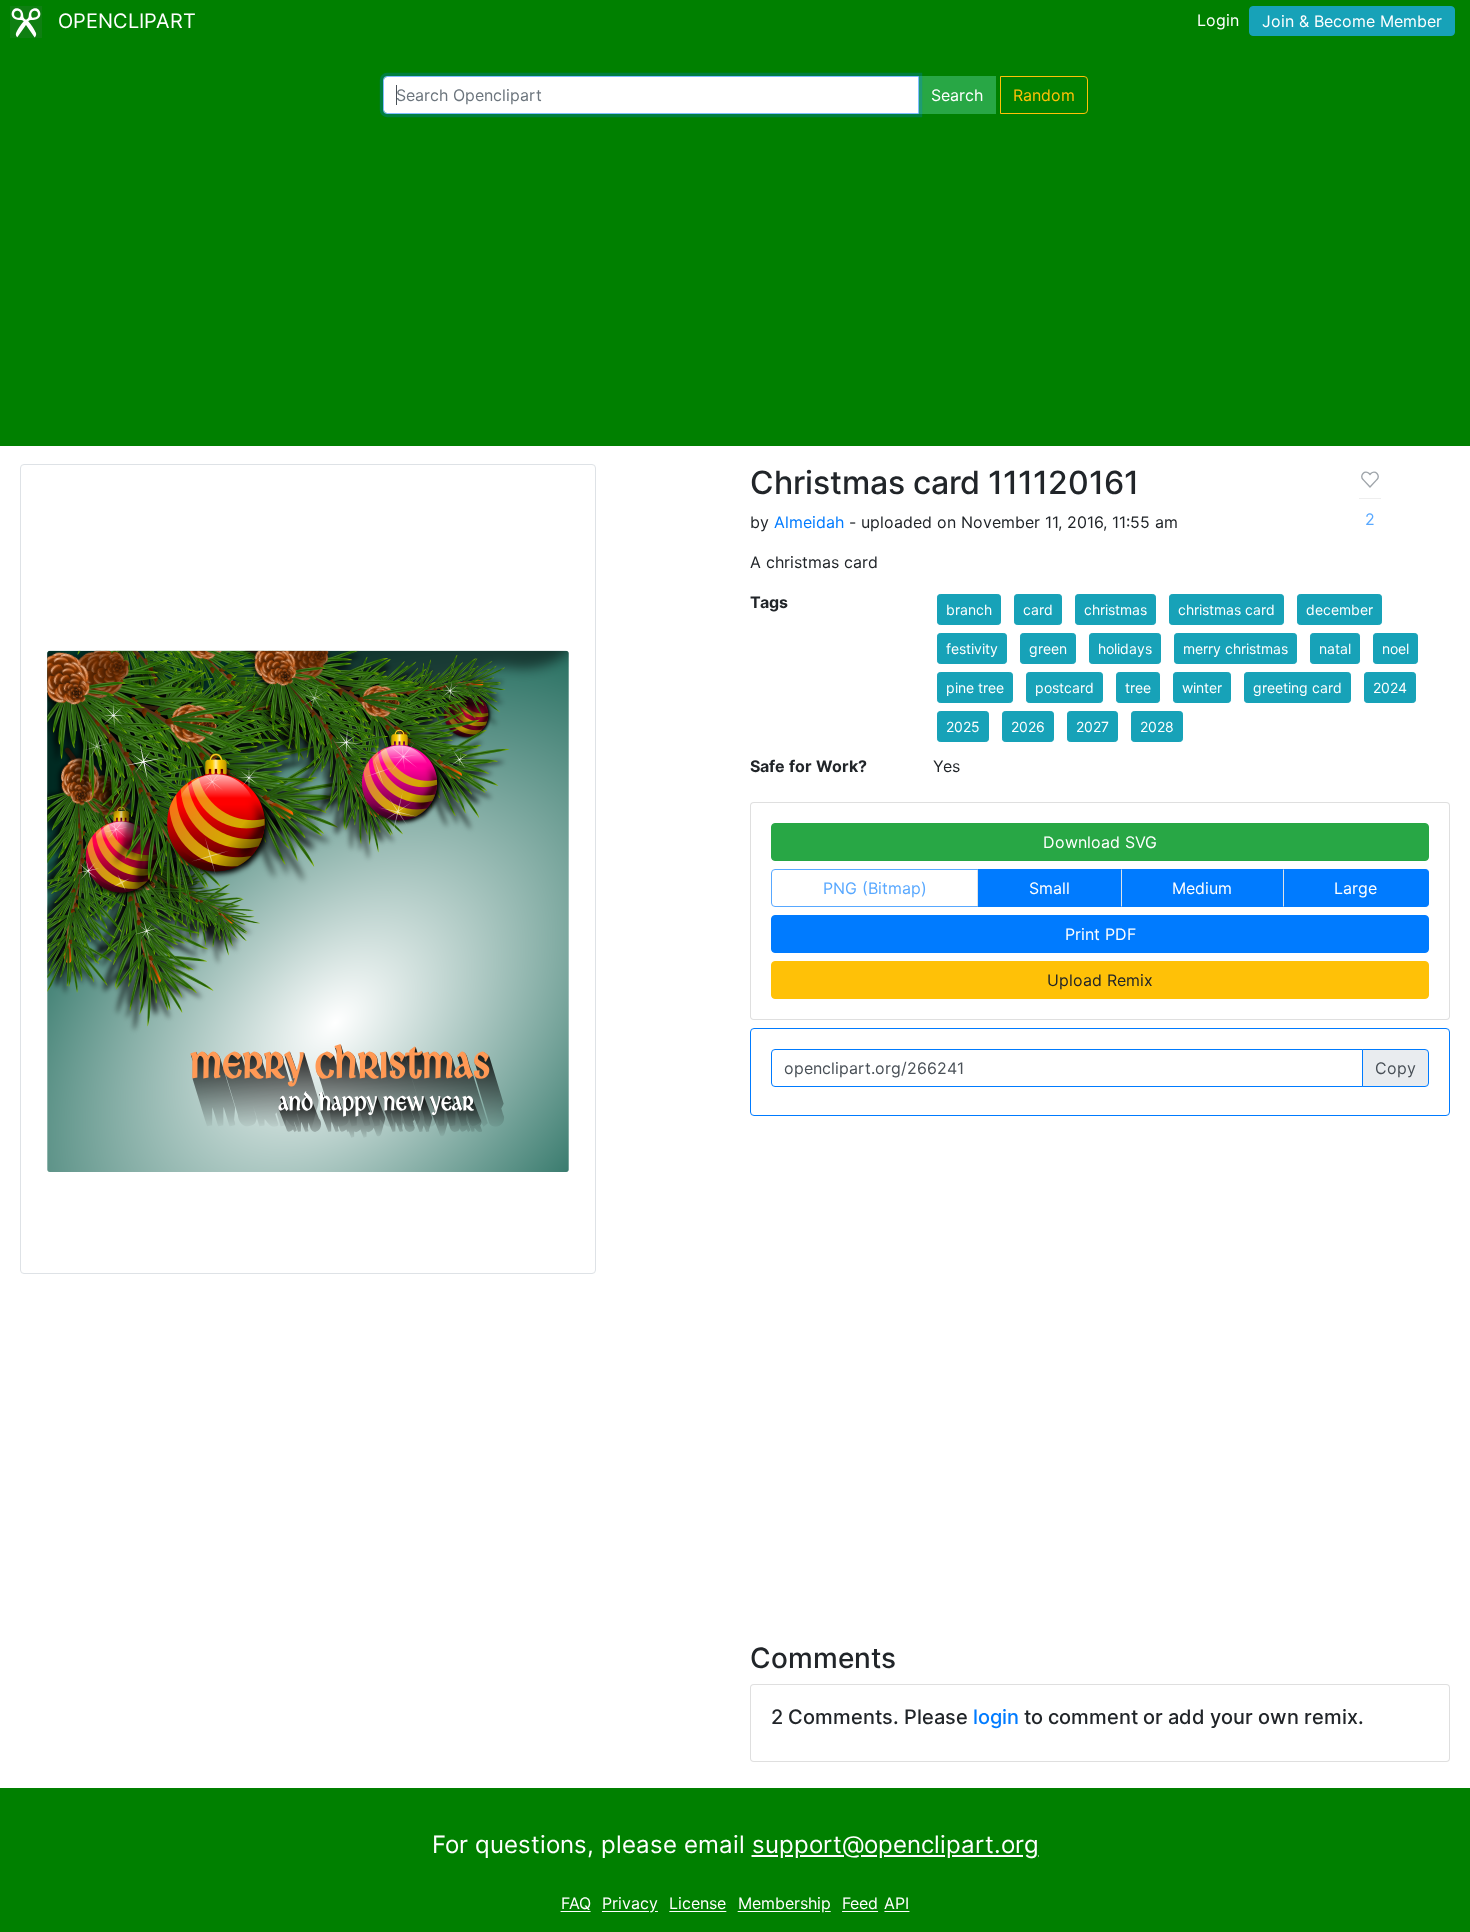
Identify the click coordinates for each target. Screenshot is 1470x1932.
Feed (860, 1904)
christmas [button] (1115, 609)
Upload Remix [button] (1100, 980)
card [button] (1038, 609)
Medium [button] (1202, 888)
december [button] (1339, 609)
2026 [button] (1028, 726)
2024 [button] (1390, 687)
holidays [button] (1125, 648)
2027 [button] (1092, 726)
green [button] (1048, 648)
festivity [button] (972, 648)
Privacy (630, 1904)
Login (1218, 20)
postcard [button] (1064, 687)
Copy (1395, 1068)
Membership (784, 1904)
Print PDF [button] (1100, 934)
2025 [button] (963, 726)
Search (957, 95)
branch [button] (969, 609)
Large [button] (1355, 888)
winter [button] (1202, 687)
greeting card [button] (1297, 687)
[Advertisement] (735, 280)
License (697, 1904)
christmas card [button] (1226, 609)
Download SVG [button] (1100, 842)
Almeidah (809, 522)
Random (1044, 95)
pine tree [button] (975, 687)
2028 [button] (1157, 726)
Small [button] (1049, 888)
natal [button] (1335, 648)
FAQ (576, 1904)
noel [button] (1395, 648)
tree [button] (1138, 687)
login (996, 1717)
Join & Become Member (1352, 21)
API (896, 1904)
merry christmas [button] (1235, 648)
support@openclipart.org (895, 1844)
